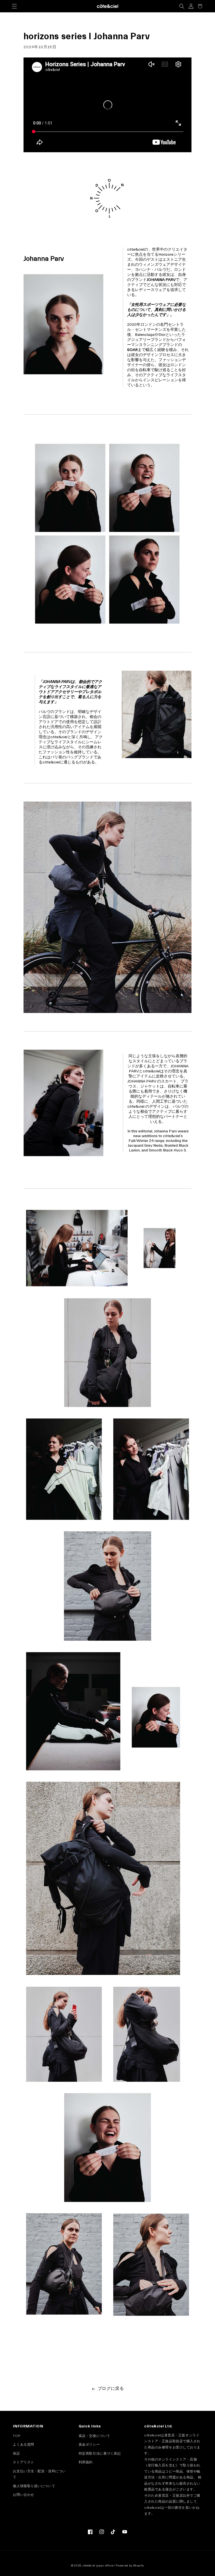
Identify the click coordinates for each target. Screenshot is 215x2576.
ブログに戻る (111, 2389)
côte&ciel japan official (99, 2566)
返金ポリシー (89, 2445)
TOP (17, 2436)
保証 (16, 2453)
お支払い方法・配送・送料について (39, 2474)
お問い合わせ (23, 2495)
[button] (14, 6)
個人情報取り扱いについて (34, 2486)
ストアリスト (23, 2462)
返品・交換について (94, 2436)
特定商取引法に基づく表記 (100, 2453)
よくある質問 (23, 2445)
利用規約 (86, 2462)
